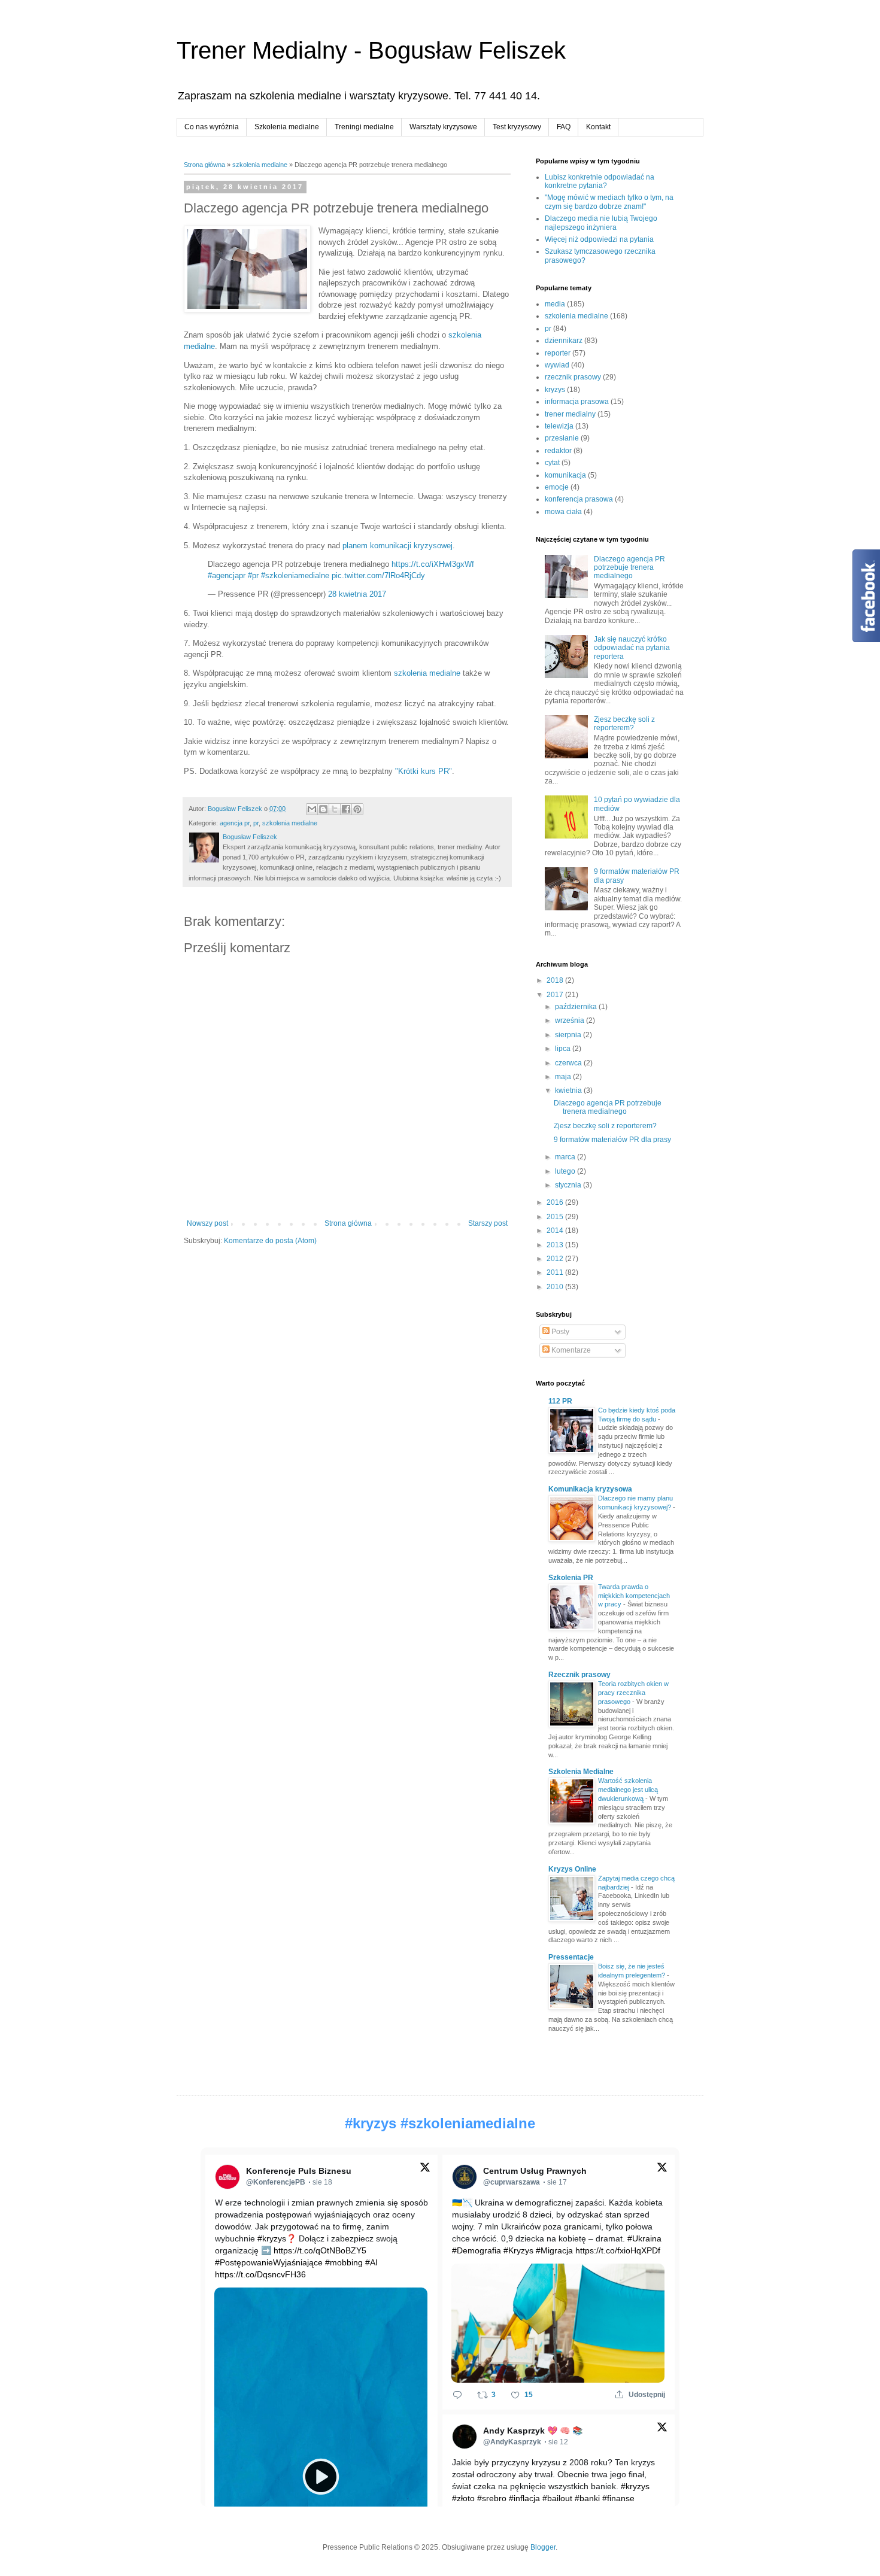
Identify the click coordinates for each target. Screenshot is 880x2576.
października (577, 1007)
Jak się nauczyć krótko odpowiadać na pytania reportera (632, 648)
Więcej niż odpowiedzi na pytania (599, 239)
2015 (556, 1217)
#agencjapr (227, 575)
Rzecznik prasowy (579, 1675)
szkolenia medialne (260, 165)
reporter (558, 353)
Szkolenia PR (571, 1578)
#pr (253, 575)
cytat (552, 463)
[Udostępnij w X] (335, 809)
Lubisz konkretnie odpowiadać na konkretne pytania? (600, 181)
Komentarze (570, 1350)
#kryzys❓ (277, 2238)
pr (256, 823)
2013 (556, 1245)
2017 (556, 995)
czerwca (569, 1063)
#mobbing (344, 2262)
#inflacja (524, 2498)
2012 (556, 1259)
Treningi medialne (364, 127)
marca (566, 1157)
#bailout (557, 2498)
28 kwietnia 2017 (357, 594)
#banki (587, 2498)
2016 (556, 1202)
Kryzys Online (572, 1869)
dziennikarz (564, 341)
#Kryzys (518, 2250)
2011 (556, 1272)
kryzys (555, 390)
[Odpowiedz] (457, 2395)
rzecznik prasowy (573, 377)
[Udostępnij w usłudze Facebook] (346, 809)
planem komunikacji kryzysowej (397, 546)
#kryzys (371, 2123)
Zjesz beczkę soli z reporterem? (624, 724)
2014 (556, 1231)
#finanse (618, 2498)
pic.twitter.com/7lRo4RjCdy (378, 575)
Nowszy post (207, 1223)
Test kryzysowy (517, 127)
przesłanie (562, 438)
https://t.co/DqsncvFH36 (260, 2274)
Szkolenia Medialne (581, 1772)
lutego (566, 1171)
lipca (564, 1049)
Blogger (543, 2547)
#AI (371, 2262)
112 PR (560, 1401)
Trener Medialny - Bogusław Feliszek (371, 50)
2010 (556, 1287)
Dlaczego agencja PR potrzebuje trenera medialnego (629, 568)
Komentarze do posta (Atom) (270, 1241)
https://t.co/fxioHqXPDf (618, 2250)
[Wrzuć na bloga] (323, 809)
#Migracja (554, 2250)
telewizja (559, 426)
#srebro (492, 2498)
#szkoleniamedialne (295, 575)
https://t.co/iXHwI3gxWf (433, 564)
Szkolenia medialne (287, 127)
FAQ (564, 127)
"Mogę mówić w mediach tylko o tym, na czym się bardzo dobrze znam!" (609, 202)
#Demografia (477, 2250)
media (555, 304)
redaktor (558, 451)
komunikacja (565, 475)
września (571, 1020)
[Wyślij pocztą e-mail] (312, 809)
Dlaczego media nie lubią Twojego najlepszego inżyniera (601, 223)
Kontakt (598, 127)
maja (564, 1077)
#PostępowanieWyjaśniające (269, 2262)
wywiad (557, 365)
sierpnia (569, 1035)
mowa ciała (563, 512)
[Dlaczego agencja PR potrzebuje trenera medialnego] (247, 271)
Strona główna (204, 165)
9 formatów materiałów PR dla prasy (612, 1140)
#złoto (463, 2498)
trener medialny (570, 414)
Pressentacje (571, 1957)
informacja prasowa (577, 402)
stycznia (569, 1185)
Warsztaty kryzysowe (443, 127)
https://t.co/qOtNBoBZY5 (320, 2250)
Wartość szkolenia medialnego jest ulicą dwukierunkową (628, 1790)
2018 (556, 980)
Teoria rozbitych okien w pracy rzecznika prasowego (633, 1693)
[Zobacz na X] (425, 2170)
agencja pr (235, 823)
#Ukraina (644, 2238)
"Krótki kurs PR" (424, 771)
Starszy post (488, 1223)
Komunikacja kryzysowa (590, 1489)
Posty (559, 1332)
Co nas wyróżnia (212, 127)
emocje (557, 487)
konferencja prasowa (579, 499)
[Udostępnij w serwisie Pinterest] (357, 809)
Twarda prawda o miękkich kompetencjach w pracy (634, 1596)
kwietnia (569, 1090)
